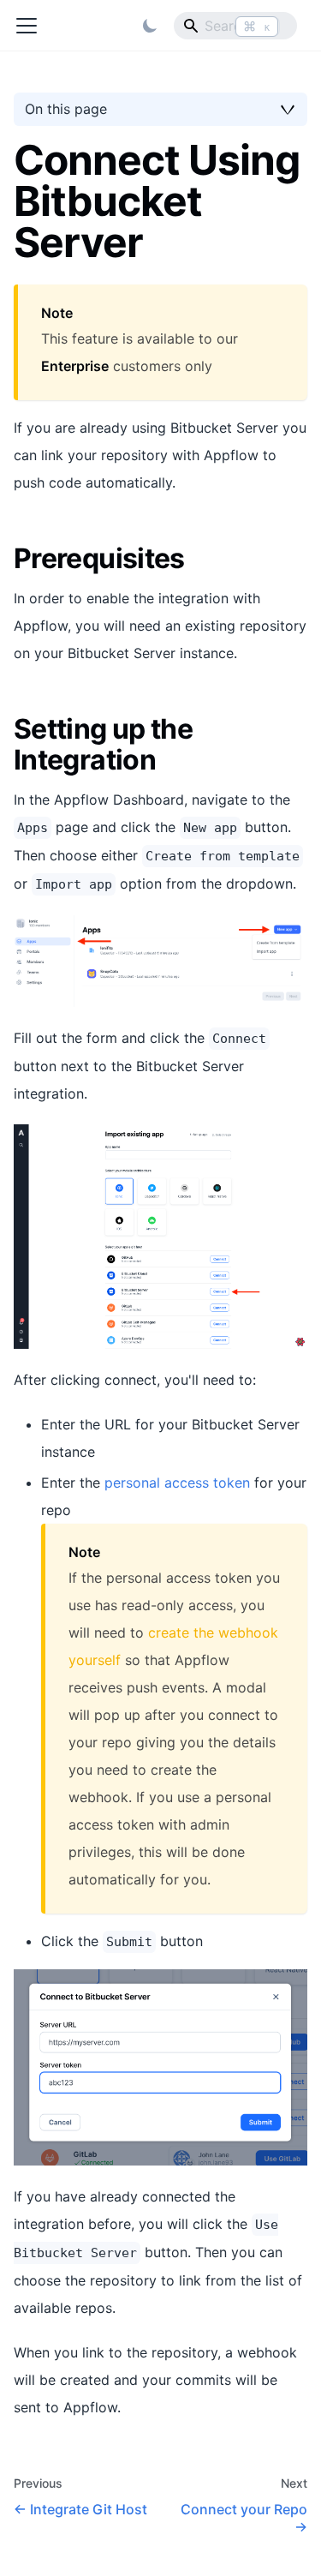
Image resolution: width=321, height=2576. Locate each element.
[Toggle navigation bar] (27, 26)
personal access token (177, 1483)
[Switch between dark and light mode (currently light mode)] (150, 26)
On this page (66, 109)
